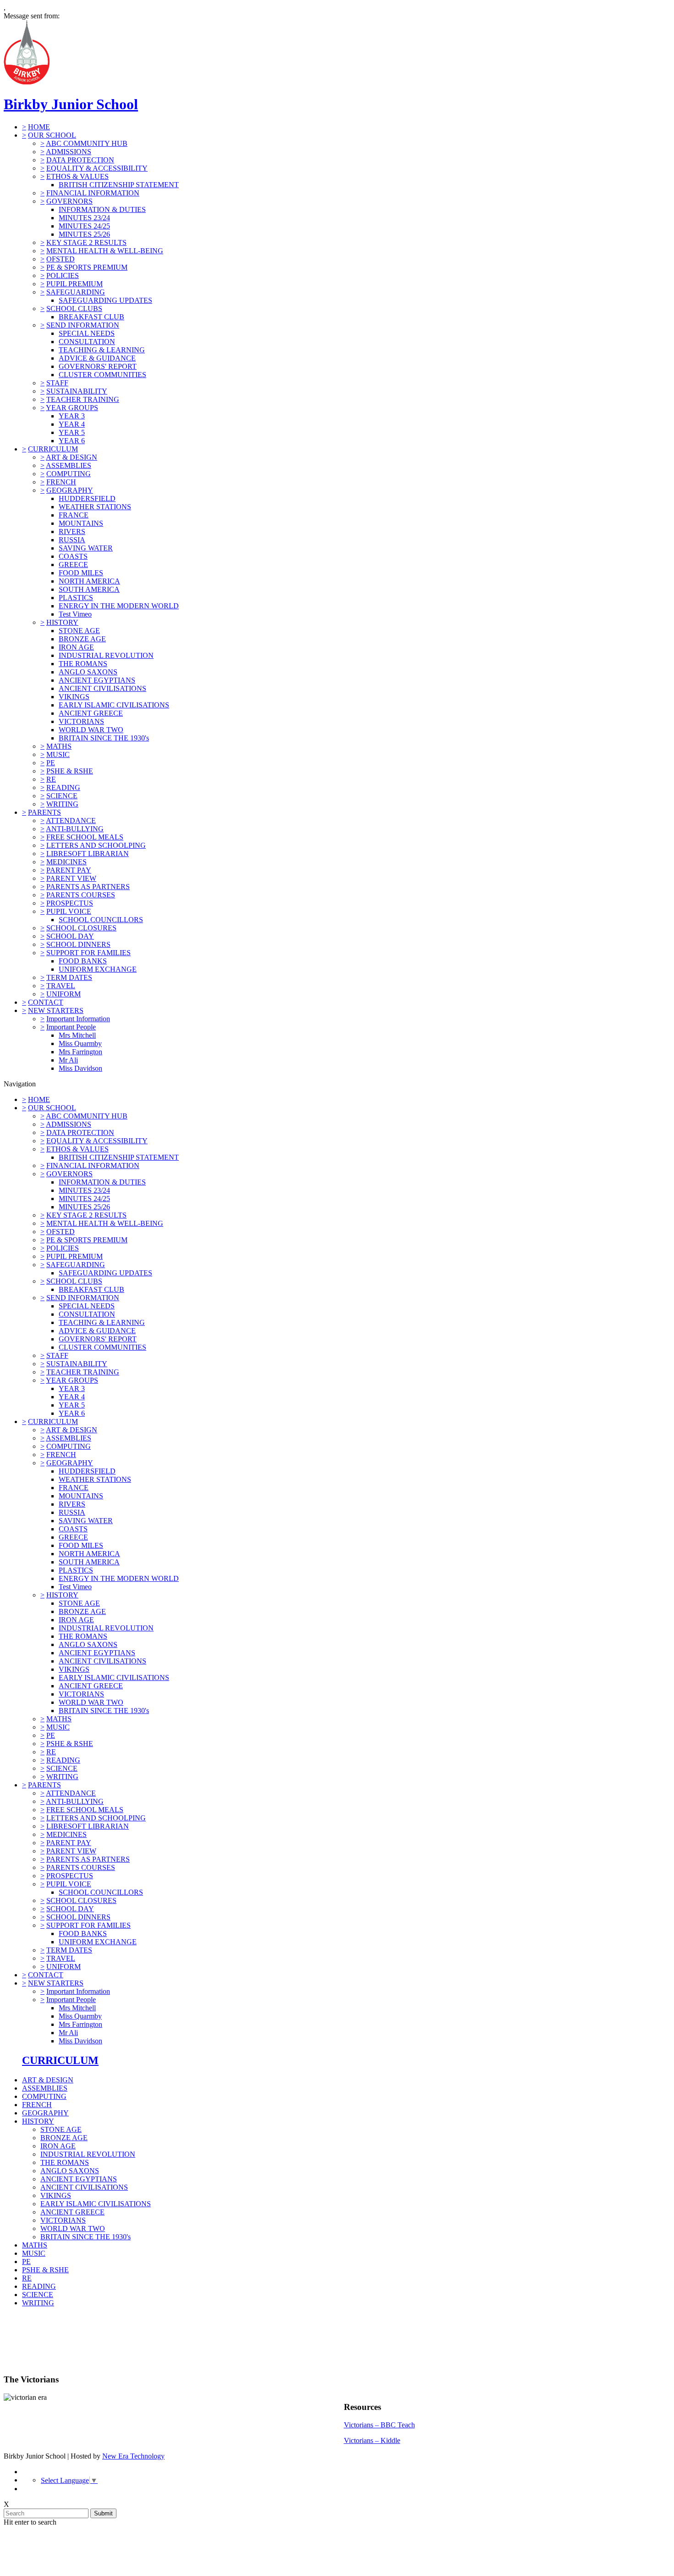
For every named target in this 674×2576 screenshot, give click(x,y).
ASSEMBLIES (69, 465)
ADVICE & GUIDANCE (97, 358)
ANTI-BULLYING (75, 829)
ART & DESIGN (72, 457)
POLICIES (63, 275)
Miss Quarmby (80, 1043)
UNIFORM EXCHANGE (98, 969)
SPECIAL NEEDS (87, 333)
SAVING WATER (86, 548)
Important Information (78, 1019)
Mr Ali (68, 1060)
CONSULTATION (87, 342)
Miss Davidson (80, 1068)
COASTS (73, 556)
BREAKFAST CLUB (91, 317)
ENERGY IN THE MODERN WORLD (119, 606)
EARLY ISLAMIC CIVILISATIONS (114, 705)
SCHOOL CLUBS (74, 309)
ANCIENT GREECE (91, 713)
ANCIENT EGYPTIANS (97, 680)
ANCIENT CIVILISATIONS (102, 688)
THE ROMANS (83, 664)
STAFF (57, 383)
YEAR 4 (72, 424)
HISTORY (62, 622)
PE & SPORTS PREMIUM (87, 267)
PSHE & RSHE (70, 771)
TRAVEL (61, 986)
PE (51, 763)
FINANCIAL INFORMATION (93, 193)
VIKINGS (74, 697)
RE (51, 779)
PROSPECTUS (70, 903)
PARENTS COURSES (81, 895)
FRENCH (61, 482)
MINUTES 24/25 (84, 226)
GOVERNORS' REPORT (98, 366)
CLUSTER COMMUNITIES (102, 375)
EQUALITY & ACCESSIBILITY (97, 168)
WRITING (62, 804)
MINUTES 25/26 (84, 234)
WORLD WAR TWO (91, 730)
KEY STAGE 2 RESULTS (86, 242)
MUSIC (58, 754)
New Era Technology (133, 2456)
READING (63, 787)
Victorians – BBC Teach (379, 2425)
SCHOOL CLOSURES (81, 928)
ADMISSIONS (69, 152)
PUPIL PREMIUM (75, 284)
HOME (39, 127)
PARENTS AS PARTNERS (88, 887)
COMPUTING (69, 474)
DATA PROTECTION (80, 160)
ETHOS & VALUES (77, 176)
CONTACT (46, 1002)
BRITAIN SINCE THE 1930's (104, 738)
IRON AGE (76, 647)
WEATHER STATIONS (95, 507)
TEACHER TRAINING (83, 399)
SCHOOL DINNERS (78, 944)
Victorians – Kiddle (372, 2440)
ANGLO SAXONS (88, 672)
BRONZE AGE (82, 639)
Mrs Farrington (80, 1052)
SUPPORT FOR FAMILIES (88, 953)
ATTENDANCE (71, 821)
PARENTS (44, 812)
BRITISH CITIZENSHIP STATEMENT (119, 185)
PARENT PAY (69, 870)
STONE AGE (79, 631)
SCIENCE (62, 796)
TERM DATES (69, 977)
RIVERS (72, 531)
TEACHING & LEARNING (102, 350)
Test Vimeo (75, 614)
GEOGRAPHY (70, 490)
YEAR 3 (72, 416)
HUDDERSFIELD (87, 498)
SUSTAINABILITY (77, 391)
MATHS (59, 746)
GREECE (73, 565)
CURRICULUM (53, 449)
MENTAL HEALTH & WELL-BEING (105, 251)
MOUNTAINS (81, 523)
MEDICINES (66, 862)
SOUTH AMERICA (89, 589)
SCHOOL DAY (70, 936)
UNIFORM (64, 994)
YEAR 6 (72, 441)
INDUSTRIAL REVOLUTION (106, 655)
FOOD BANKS (83, 961)
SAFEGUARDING (76, 292)
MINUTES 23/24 (84, 218)
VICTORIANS (81, 721)
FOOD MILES (81, 573)
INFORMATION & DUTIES (102, 209)
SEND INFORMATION (83, 325)
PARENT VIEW (71, 878)
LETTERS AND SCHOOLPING (96, 845)
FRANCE (74, 515)
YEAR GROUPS (72, 408)
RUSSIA (72, 540)
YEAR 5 (72, 432)
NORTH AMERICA (89, 581)
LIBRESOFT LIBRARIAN (88, 854)
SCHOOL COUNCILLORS (101, 920)
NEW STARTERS (56, 1010)
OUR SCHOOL (52, 135)
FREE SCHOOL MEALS (85, 837)
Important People (71, 1027)
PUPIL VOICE (69, 911)
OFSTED (61, 259)
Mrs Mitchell (77, 1035)
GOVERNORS (69, 201)
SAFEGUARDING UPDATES (105, 300)
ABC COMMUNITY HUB (87, 143)
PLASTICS (76, 598)
